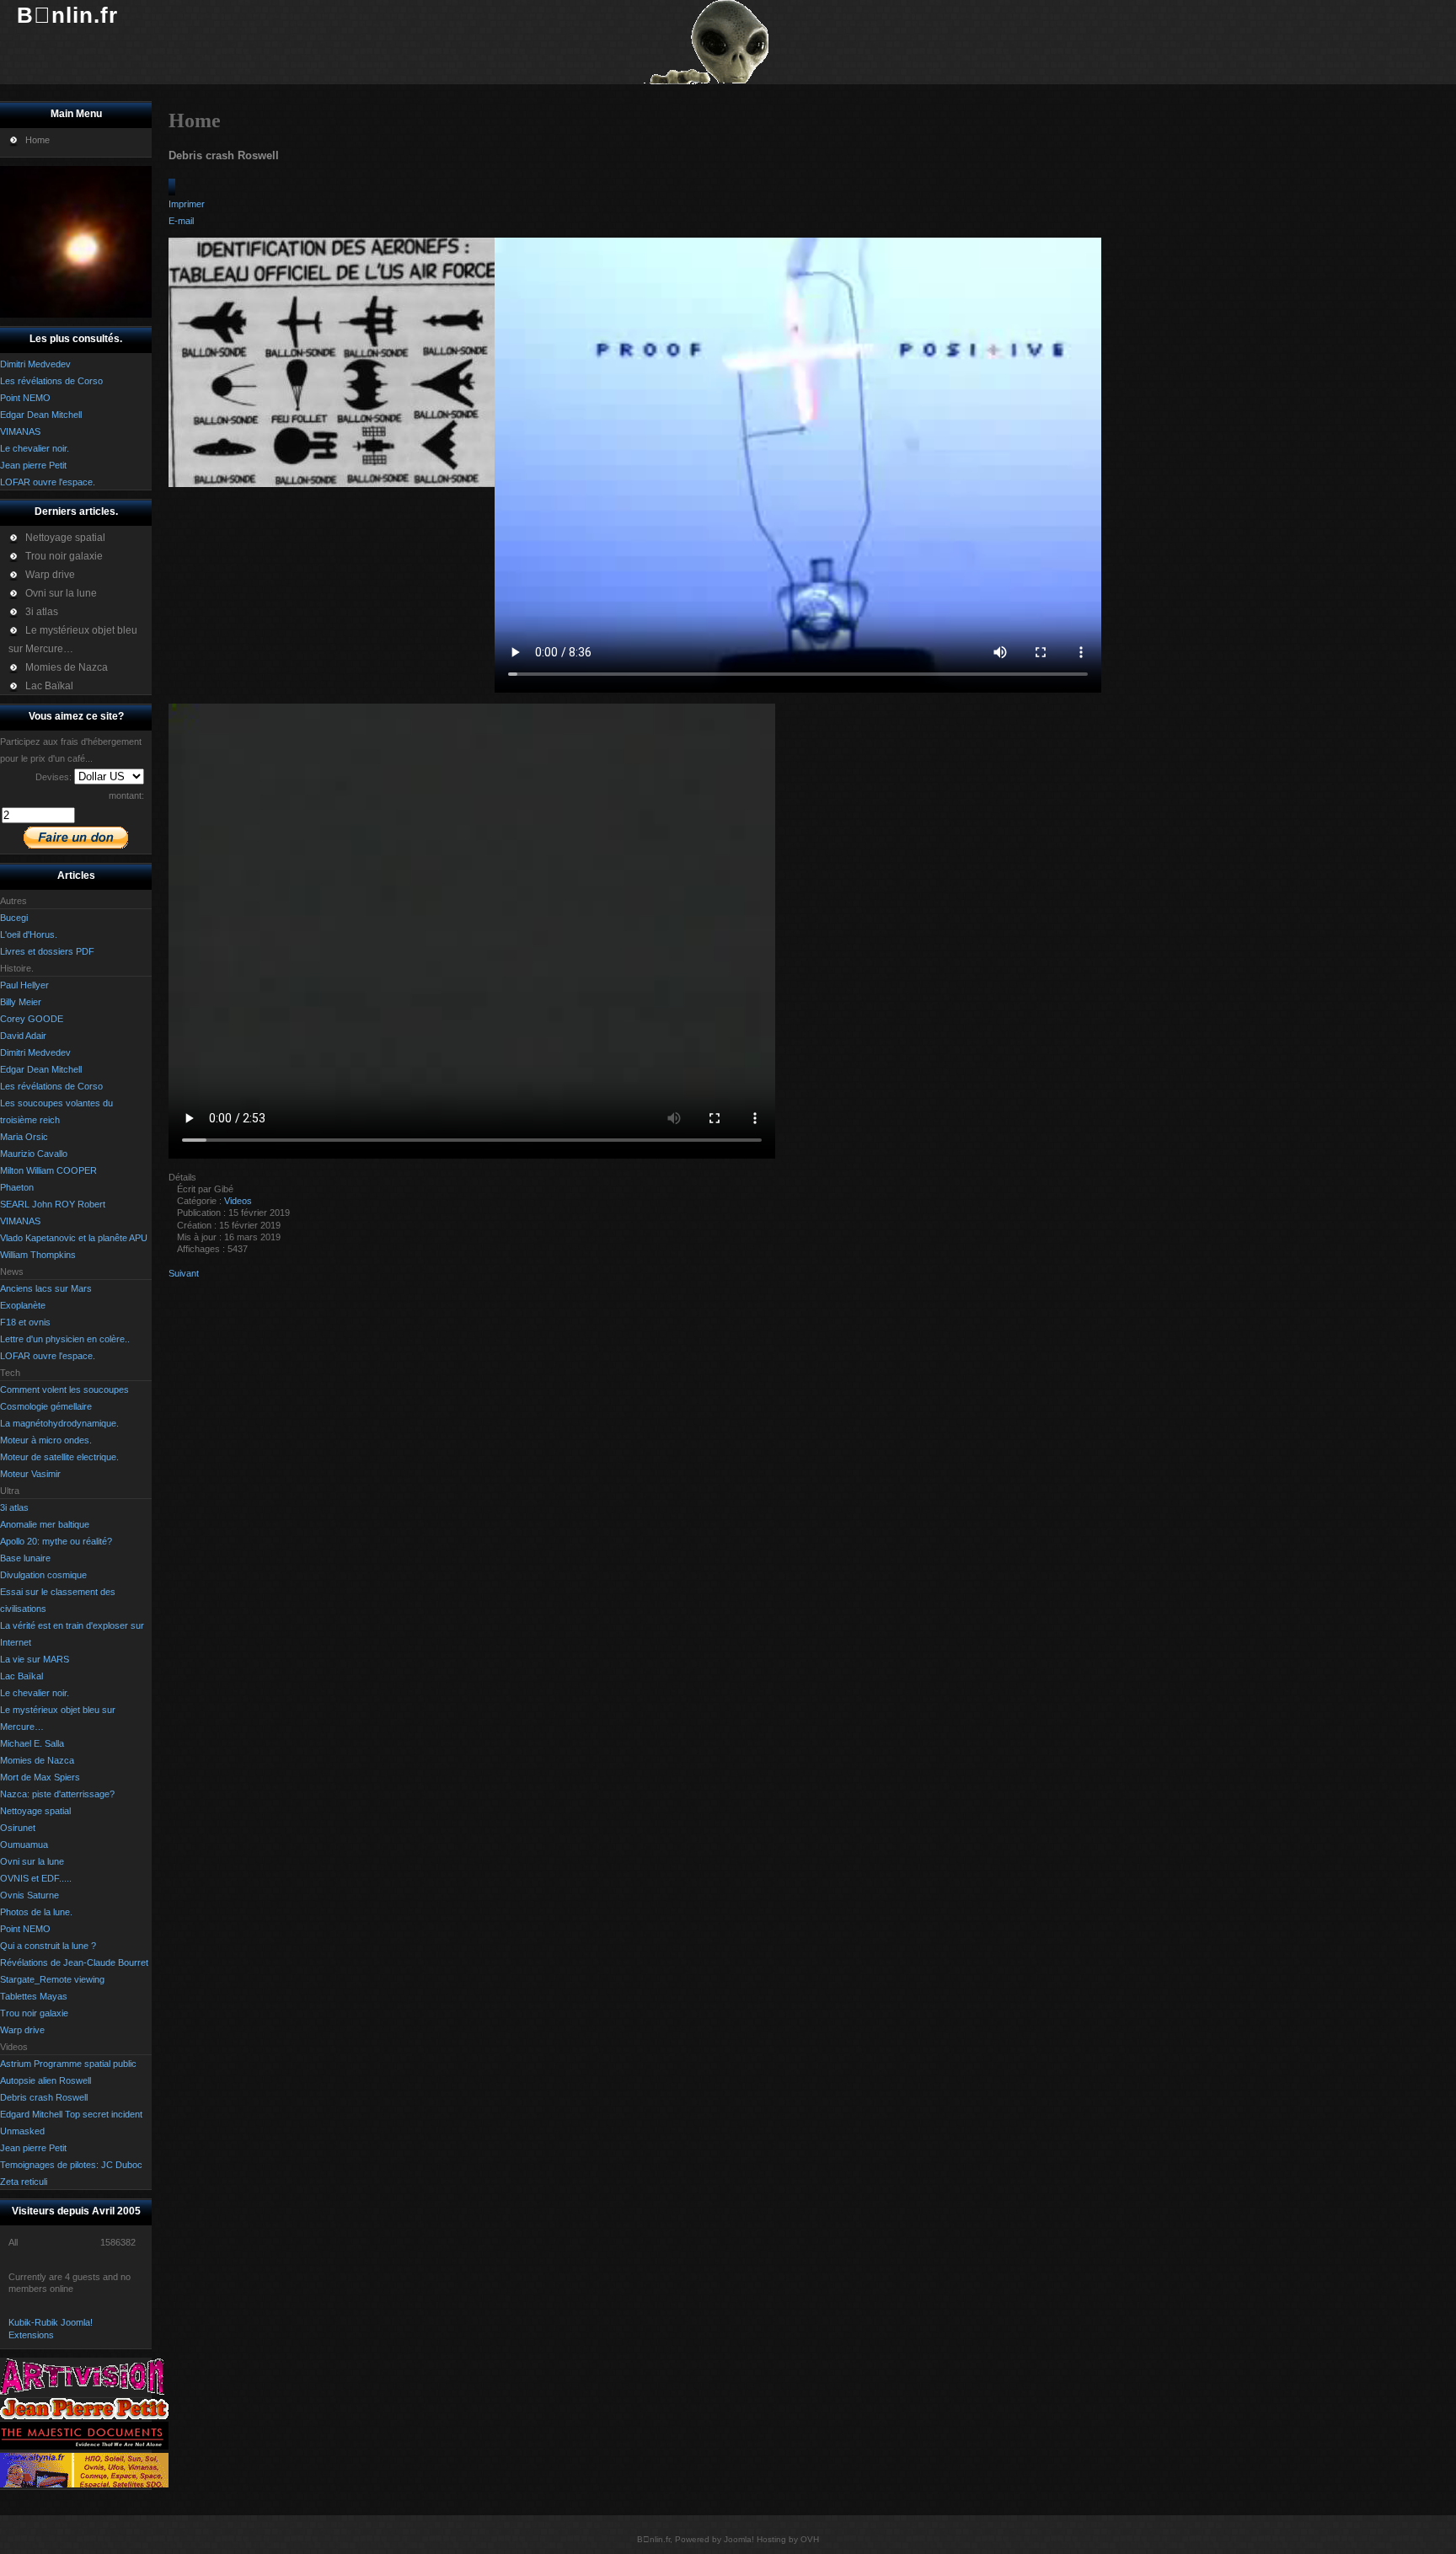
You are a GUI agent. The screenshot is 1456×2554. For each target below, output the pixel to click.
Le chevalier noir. (35, 1693)
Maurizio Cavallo (34, 1154)
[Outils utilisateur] (172, 187)
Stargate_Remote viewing (52, 1979)
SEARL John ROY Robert (53, 1204)
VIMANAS (20, 1221)
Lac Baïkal (21, 1676)
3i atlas (14, 1507)
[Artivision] (84, 2392)
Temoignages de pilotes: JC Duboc (71, 2165)
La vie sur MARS (35, 1659)
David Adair (23, 1036)
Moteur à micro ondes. (46, 1440)
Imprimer (187, 204)
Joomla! (739, 2539)
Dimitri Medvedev (35, 1052)
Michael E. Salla (32, 1743)
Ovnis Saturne (29, 1895)
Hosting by (777, 2539)
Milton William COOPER (48, 1170)
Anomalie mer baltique (45, 1524)
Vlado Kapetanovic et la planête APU (74, 1238)
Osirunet (18, 1828)
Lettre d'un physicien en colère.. (65, 1339)
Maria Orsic (24, 1137)
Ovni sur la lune (32, 1861)
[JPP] (84, 2416)
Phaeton (17, 1187)
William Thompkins (38, 1255)
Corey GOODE (32, 1019)
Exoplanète (23, 1305)
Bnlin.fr (67, 15)
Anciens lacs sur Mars (46, 1288)
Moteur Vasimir (30, 1474)
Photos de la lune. (36, 1912)
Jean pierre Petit (33, 2148)
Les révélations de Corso (51, 1086)
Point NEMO (25, 1929)
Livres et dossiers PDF (47, 951)
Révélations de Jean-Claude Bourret (74, 1962)
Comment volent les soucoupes (64, 1389)
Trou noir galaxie (34, 2013)
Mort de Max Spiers (40, 1777)
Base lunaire (25, 1558)
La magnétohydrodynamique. (59, 1423)
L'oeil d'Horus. (29, 934)
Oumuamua (24, 1845)
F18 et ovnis (25, 1322)
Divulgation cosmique (43, 1575)
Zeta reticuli (24, 2182)
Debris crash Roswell (44, 2097)
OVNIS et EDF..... (36, 1878)
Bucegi (14, 918)
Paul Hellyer (24, 985)
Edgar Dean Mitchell (41, 1069)
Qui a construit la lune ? (48, 1946)
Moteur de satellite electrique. (59, 1457)
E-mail (181, 221)
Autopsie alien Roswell (45, 2080)
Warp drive (22, 2030)
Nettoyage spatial (35, 1811)
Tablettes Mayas (34, 1996)
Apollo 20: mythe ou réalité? (56, 1541)
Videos (238, 1201)
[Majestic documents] (84, 2446)
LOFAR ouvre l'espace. (48, 1356)
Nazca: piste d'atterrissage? (57, 1794)
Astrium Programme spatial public (68, 2064)
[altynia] (84, 2484)
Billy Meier (21, 1002)
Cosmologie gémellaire (46, 1406)
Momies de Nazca (37, 1760)
